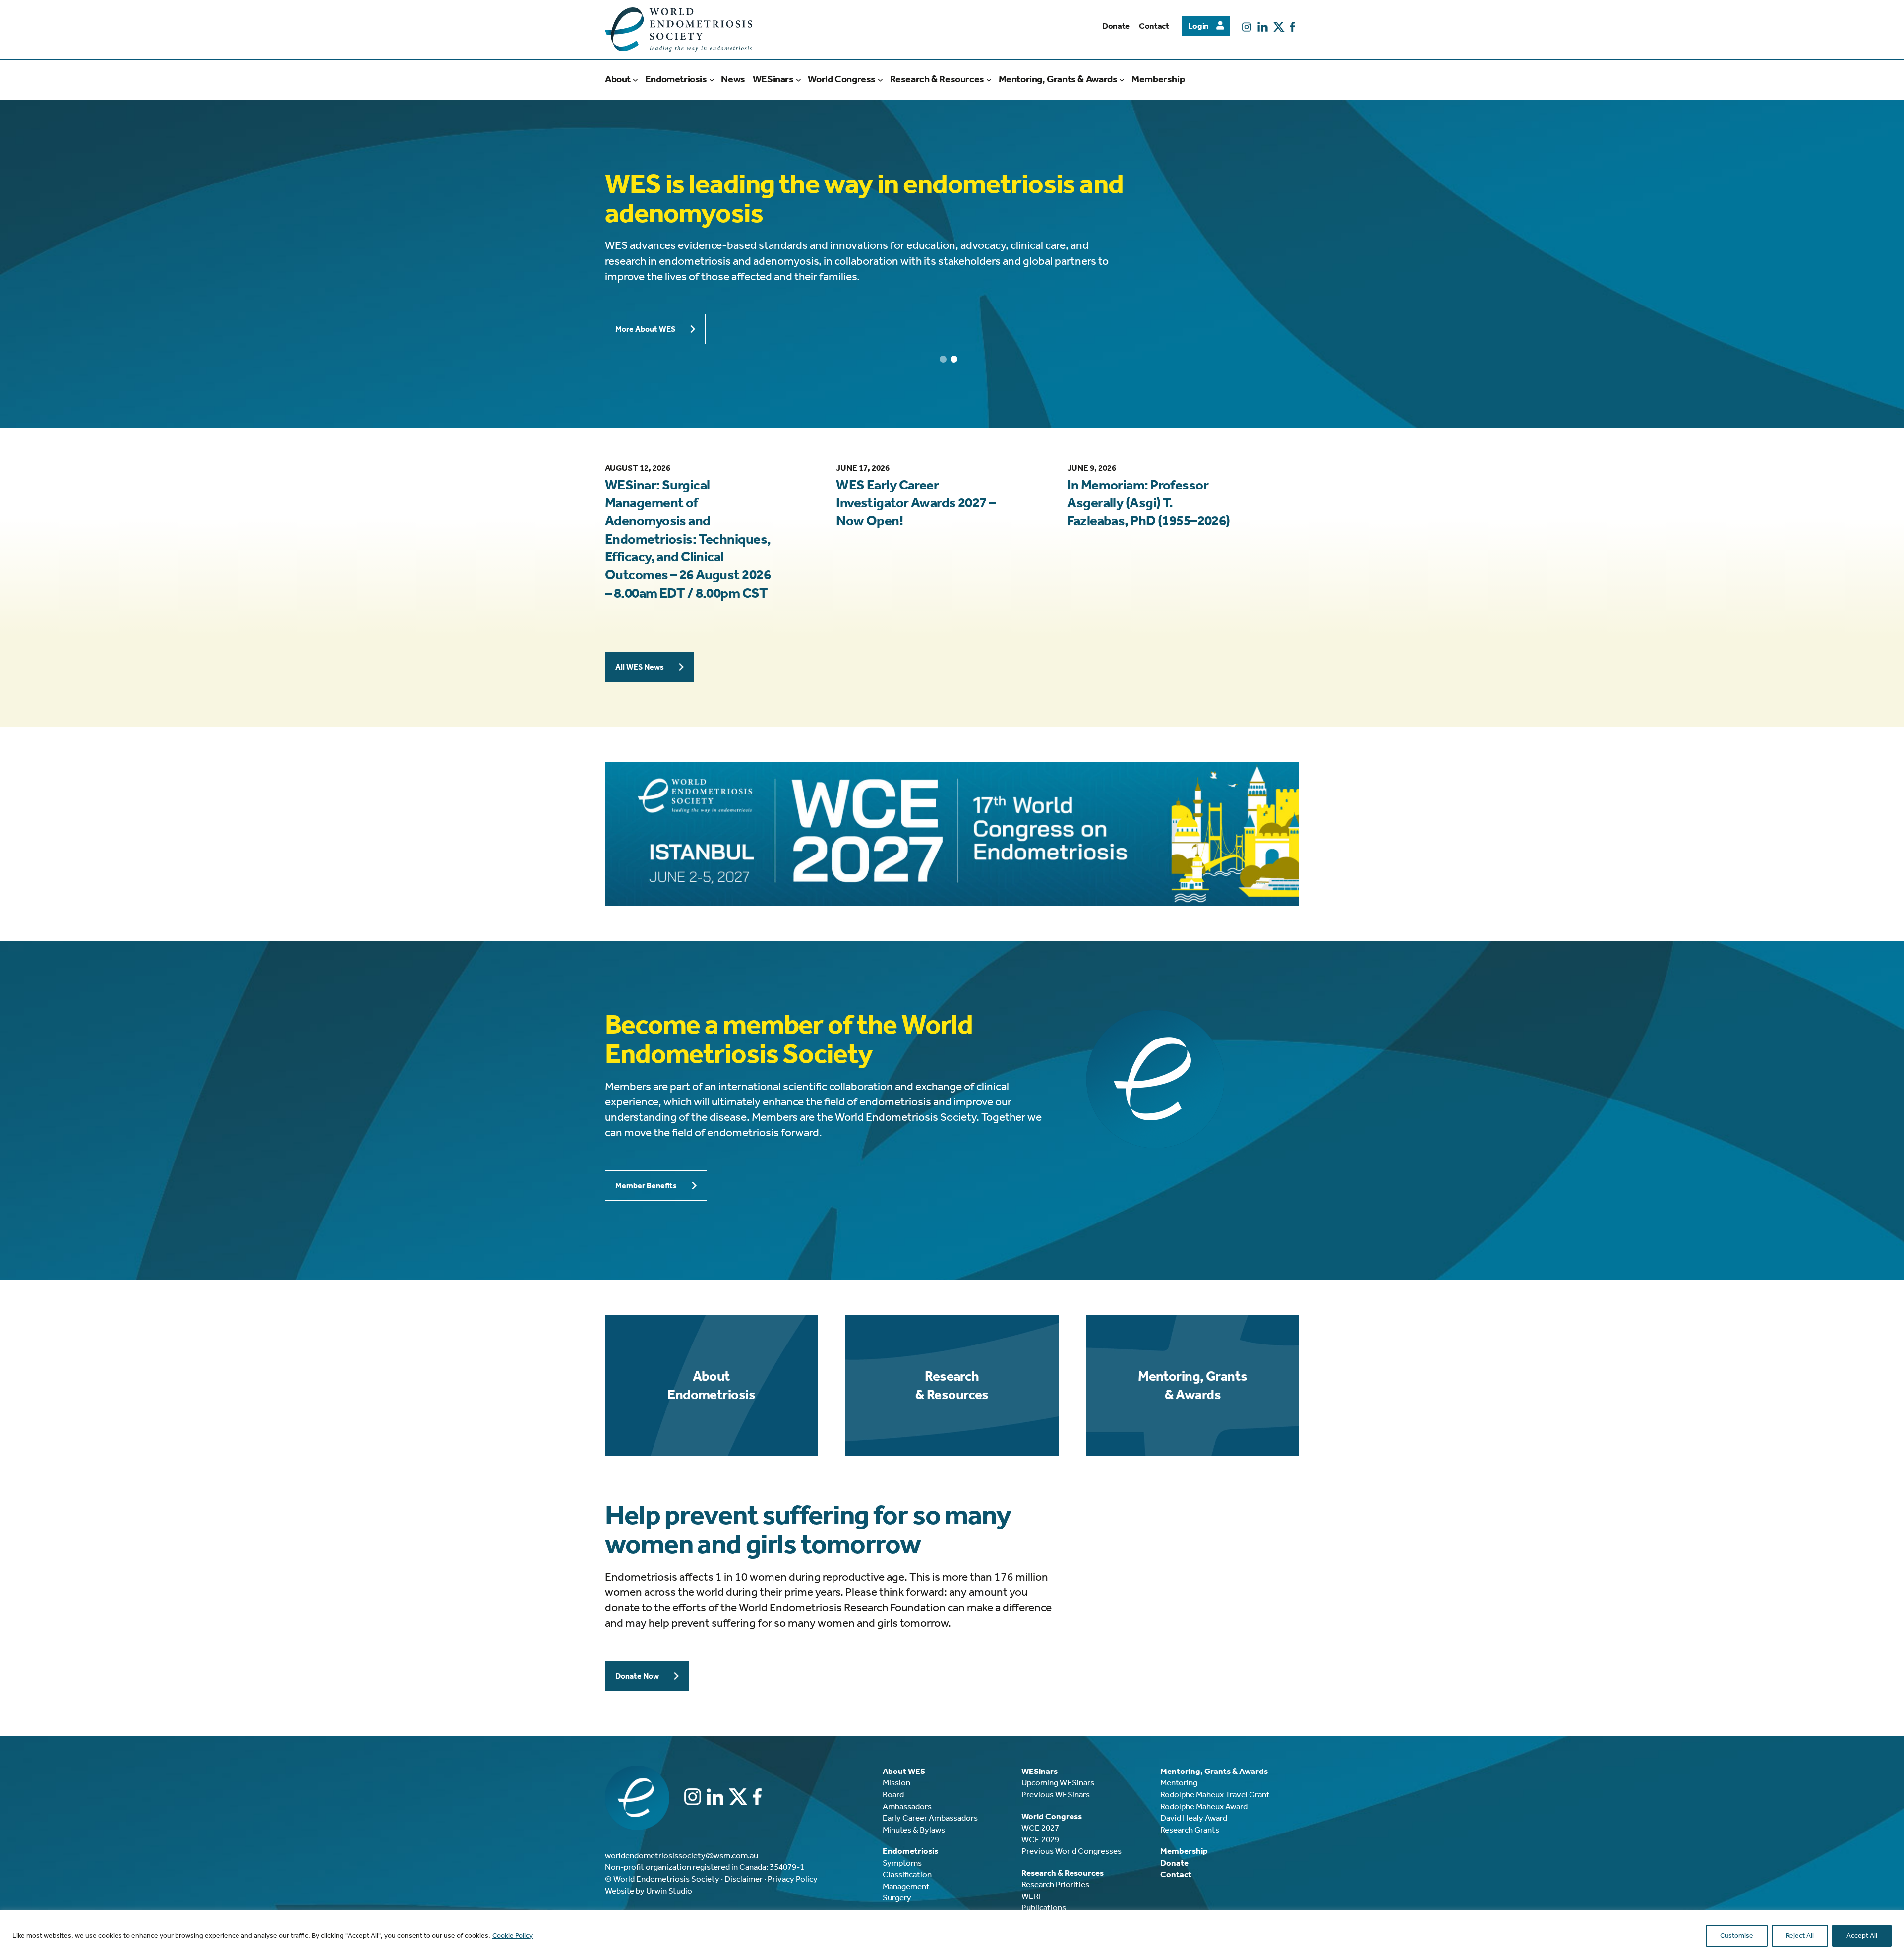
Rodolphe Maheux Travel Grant (1215, 1794)
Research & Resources (952, 1385)
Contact (1154, 26)
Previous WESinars (1056, 1794)
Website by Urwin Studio (649, 1891)
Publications (1044, 1907)
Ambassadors (907, 1806)
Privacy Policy (793, 1879)
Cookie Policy (512, 1935)
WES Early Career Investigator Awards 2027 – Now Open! (916, 503)
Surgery (897, 1897)
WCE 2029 (1040, 1839)
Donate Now (637, 1676)
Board (893, 1794)
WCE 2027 (1040, 1828)
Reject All (1800, 1935)
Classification (907, 1874)
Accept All (1862, 1935)
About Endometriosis (711, 1385)
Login (1198, 26)
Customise (1737, 1935)
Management (906, 1886)
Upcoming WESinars (1058, 1782)
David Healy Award (1194, 1818)
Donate (1116, 26)
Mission (896, 1782)
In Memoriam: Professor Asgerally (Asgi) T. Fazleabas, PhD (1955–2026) (1148, 503)
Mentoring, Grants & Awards (1192, 1385)
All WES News (640, 667)
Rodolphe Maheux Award (1204, 1806)
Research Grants (1190, 1830)
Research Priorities (1055, 1884)
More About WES (645, 329)
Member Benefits (646, 1186)
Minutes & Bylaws (914, 1830)
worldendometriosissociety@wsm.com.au (682, 1855)
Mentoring (1179, 1782)
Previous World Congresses (1071, 1851)
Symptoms (902, 1863)
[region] (952, 1932)
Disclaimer (744, 1879)
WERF (1032, 1896)
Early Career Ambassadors (930, 1818)
